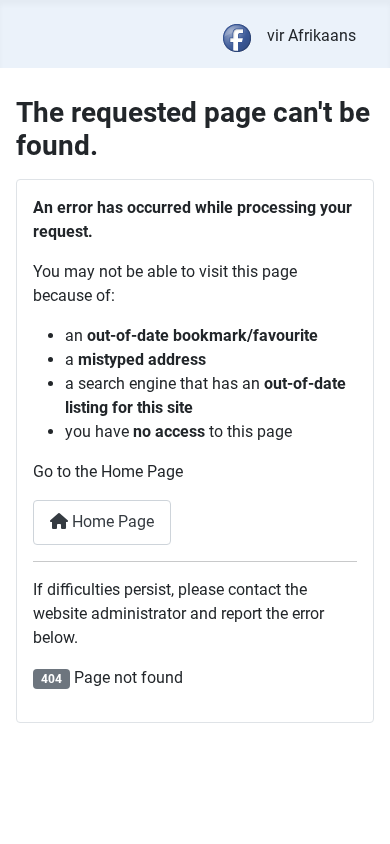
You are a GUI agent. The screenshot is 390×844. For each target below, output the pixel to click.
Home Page (111, 521)
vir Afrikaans (311, 35)
